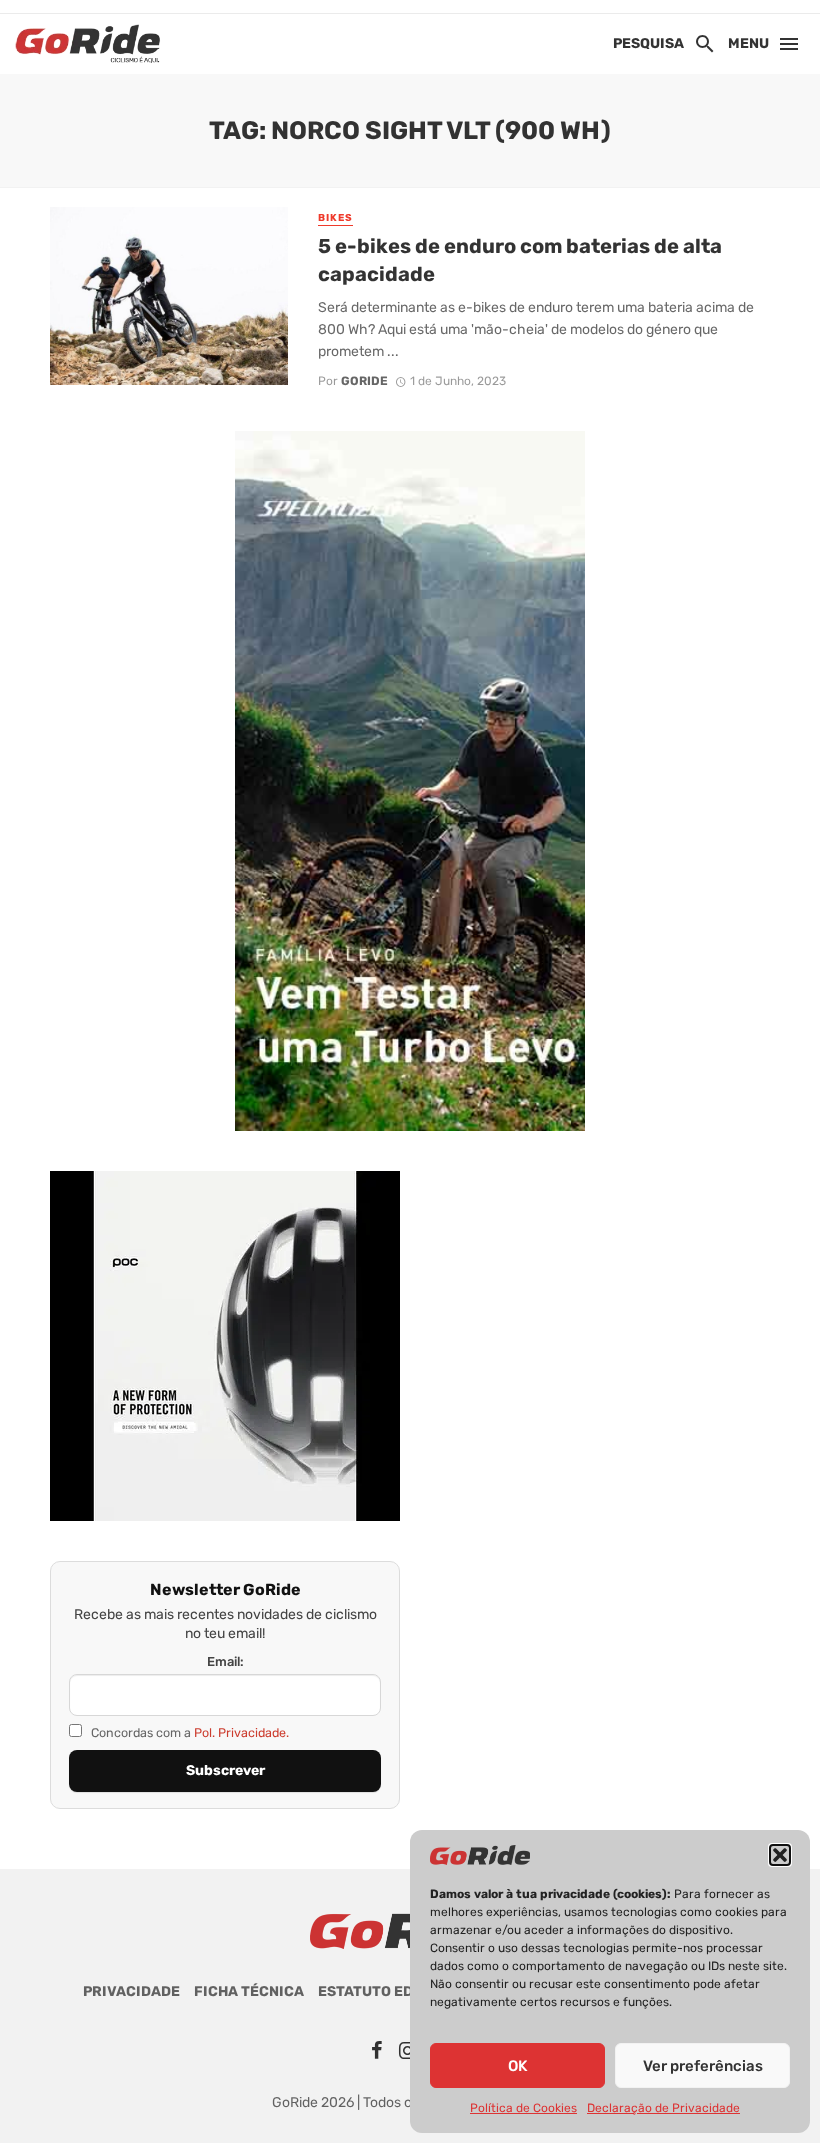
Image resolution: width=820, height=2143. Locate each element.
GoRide (364, 381)
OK (517, 2066)
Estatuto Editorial (394, 1991)
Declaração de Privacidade (663, 2108)
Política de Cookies (523, 2108)
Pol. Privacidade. (241, 1732)
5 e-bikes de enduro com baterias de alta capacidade (520, 260)
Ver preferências (703, 2066)
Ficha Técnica (249, 1991)
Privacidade (131, 1991)
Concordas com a (188, 1732)
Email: (225, 1661)
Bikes (335, 218)
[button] (780, 1855)
